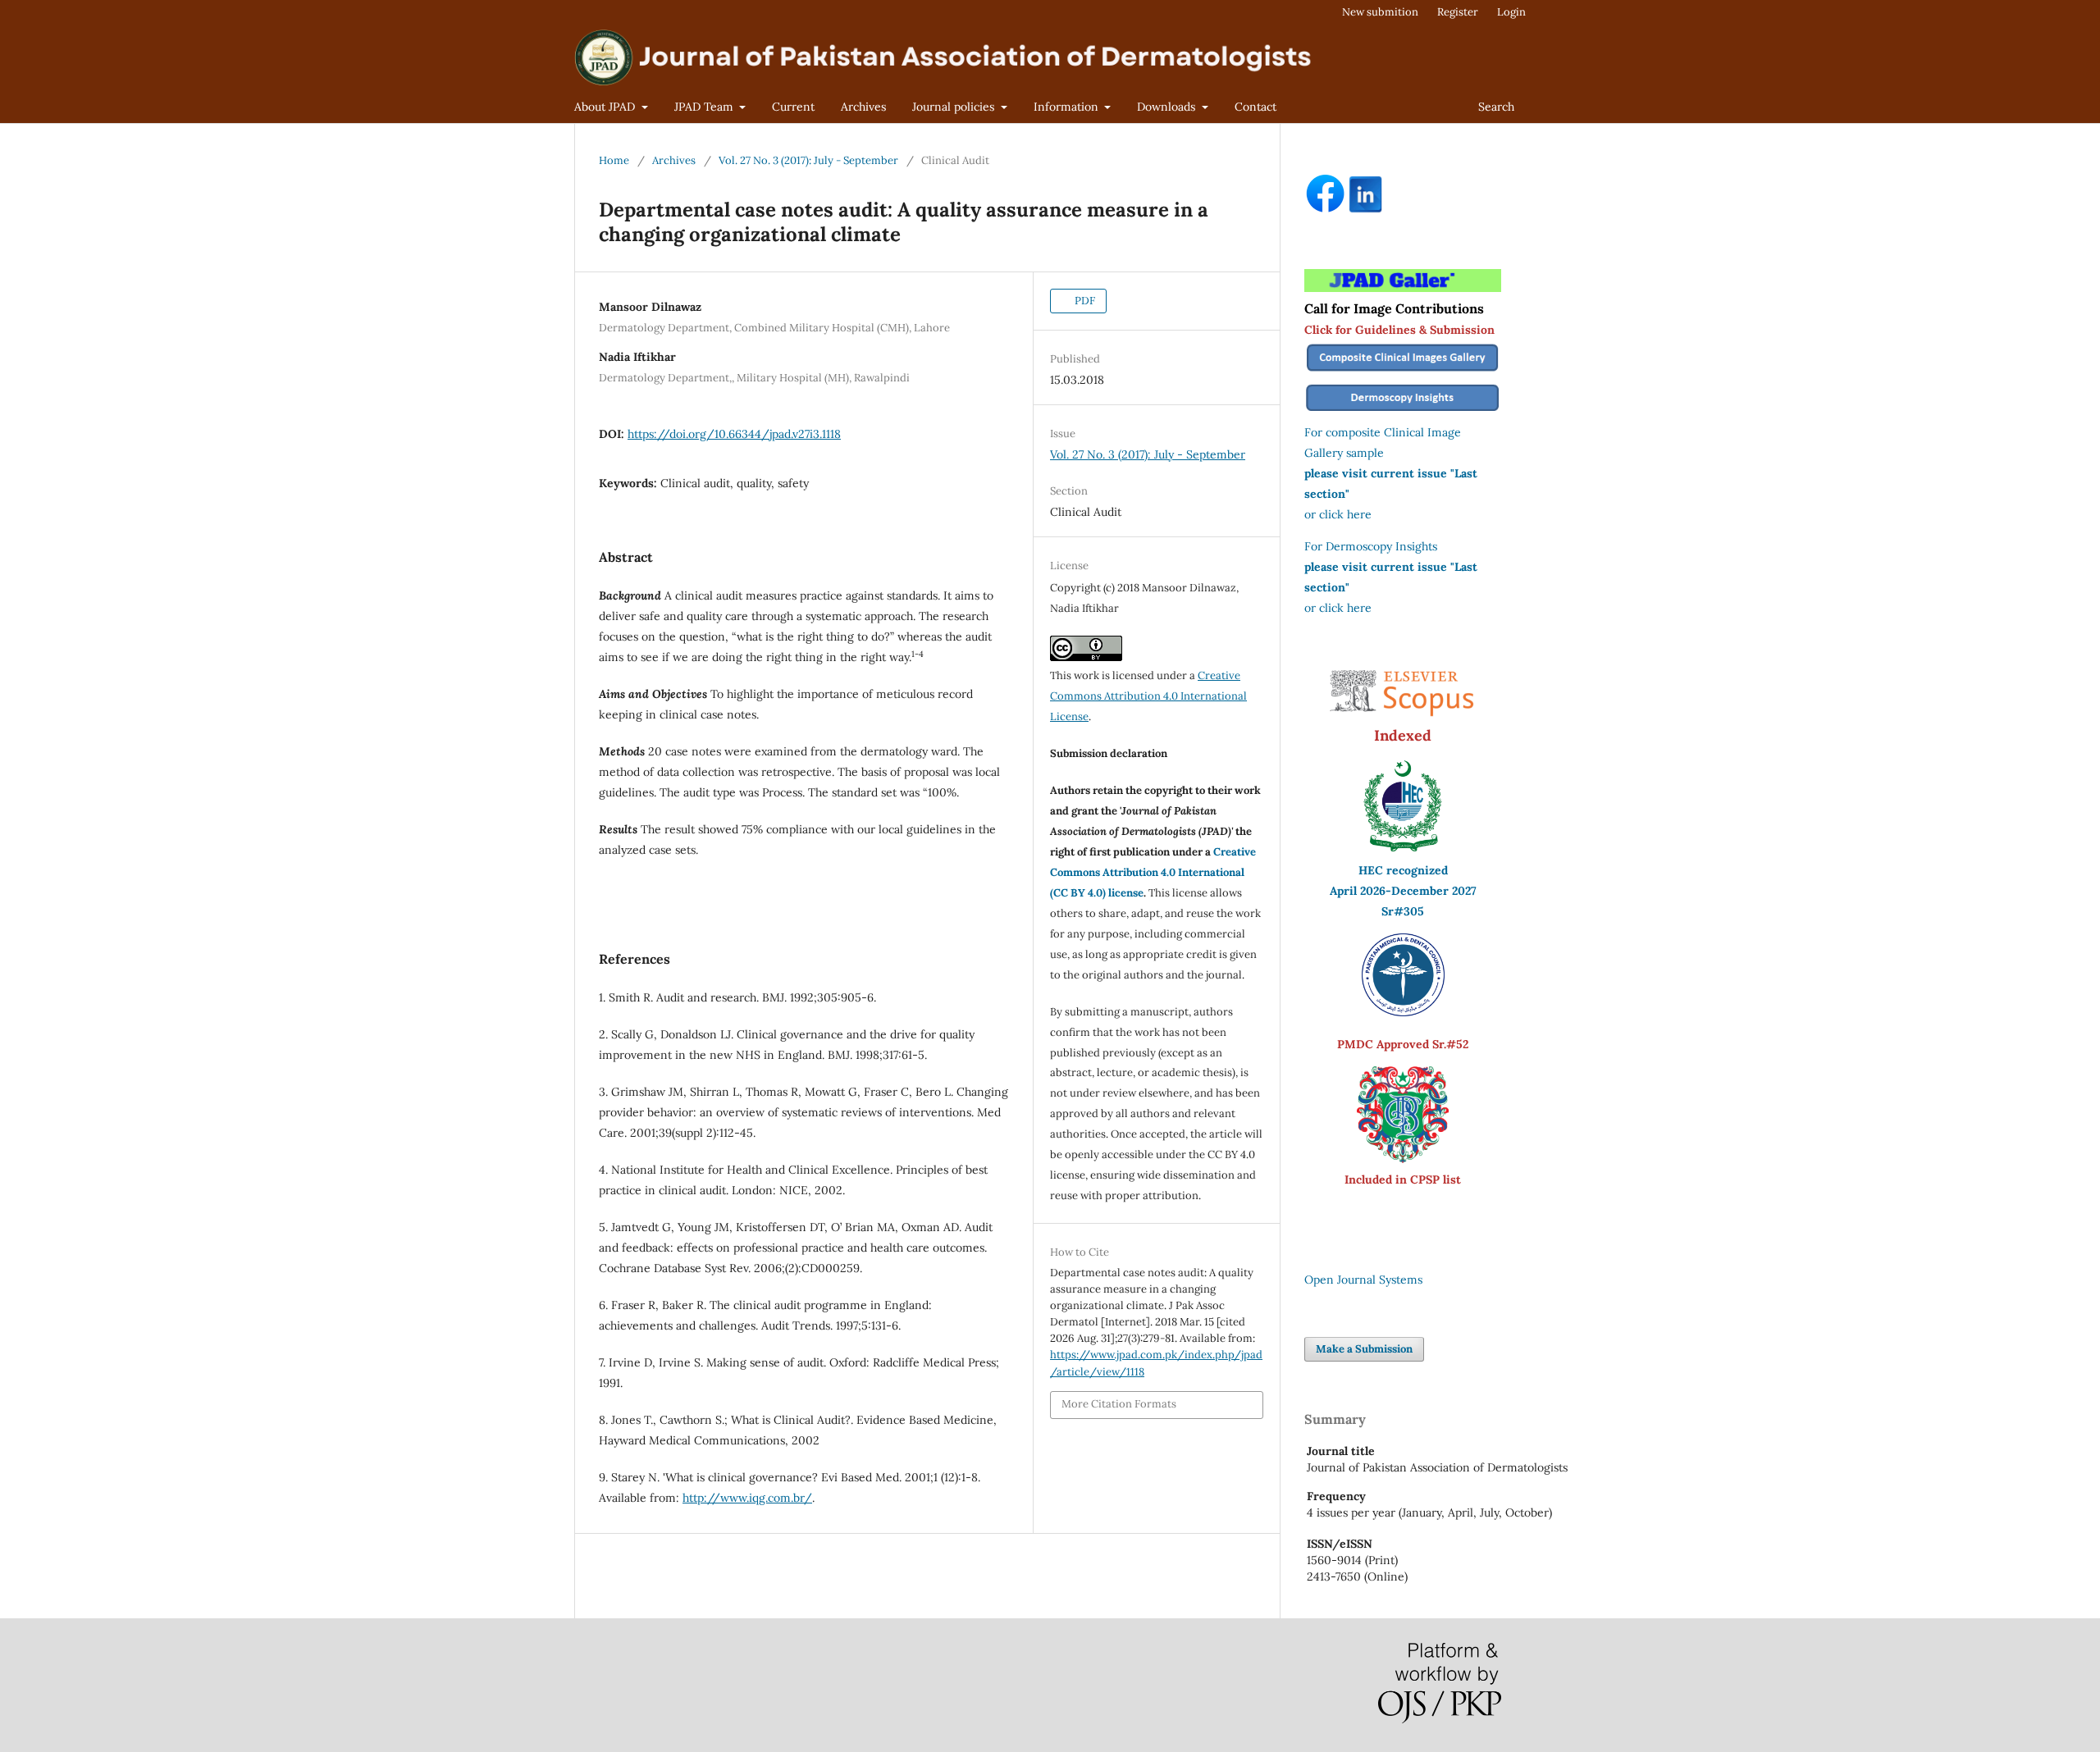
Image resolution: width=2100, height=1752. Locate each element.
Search (1496, 107)
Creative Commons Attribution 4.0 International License (1148, 696)
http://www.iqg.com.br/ (747, 1498)
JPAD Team (705, 107)
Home (614, 160)
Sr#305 (1403, 911)
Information (1068, 107)
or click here (1338, 514)
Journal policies (955, 107)
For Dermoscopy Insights (1371, 546)
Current (793, 107)
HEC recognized (1403, 870)
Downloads (1168, 107)
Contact (1255, 107)
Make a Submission (1364, 1349)
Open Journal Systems (1363, 1280)
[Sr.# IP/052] (1403, 1012)
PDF (1084, 301)
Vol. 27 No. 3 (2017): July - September (808, 160)
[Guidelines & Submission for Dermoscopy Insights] (1403, 412)
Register (1458, 12)
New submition (1380, 12)
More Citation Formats (1119, 1404)
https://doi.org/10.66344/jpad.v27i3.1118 (734, 434)
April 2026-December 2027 (1403, 891)
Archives (863, 107)
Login (1511, 12)
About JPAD (606, 107)
